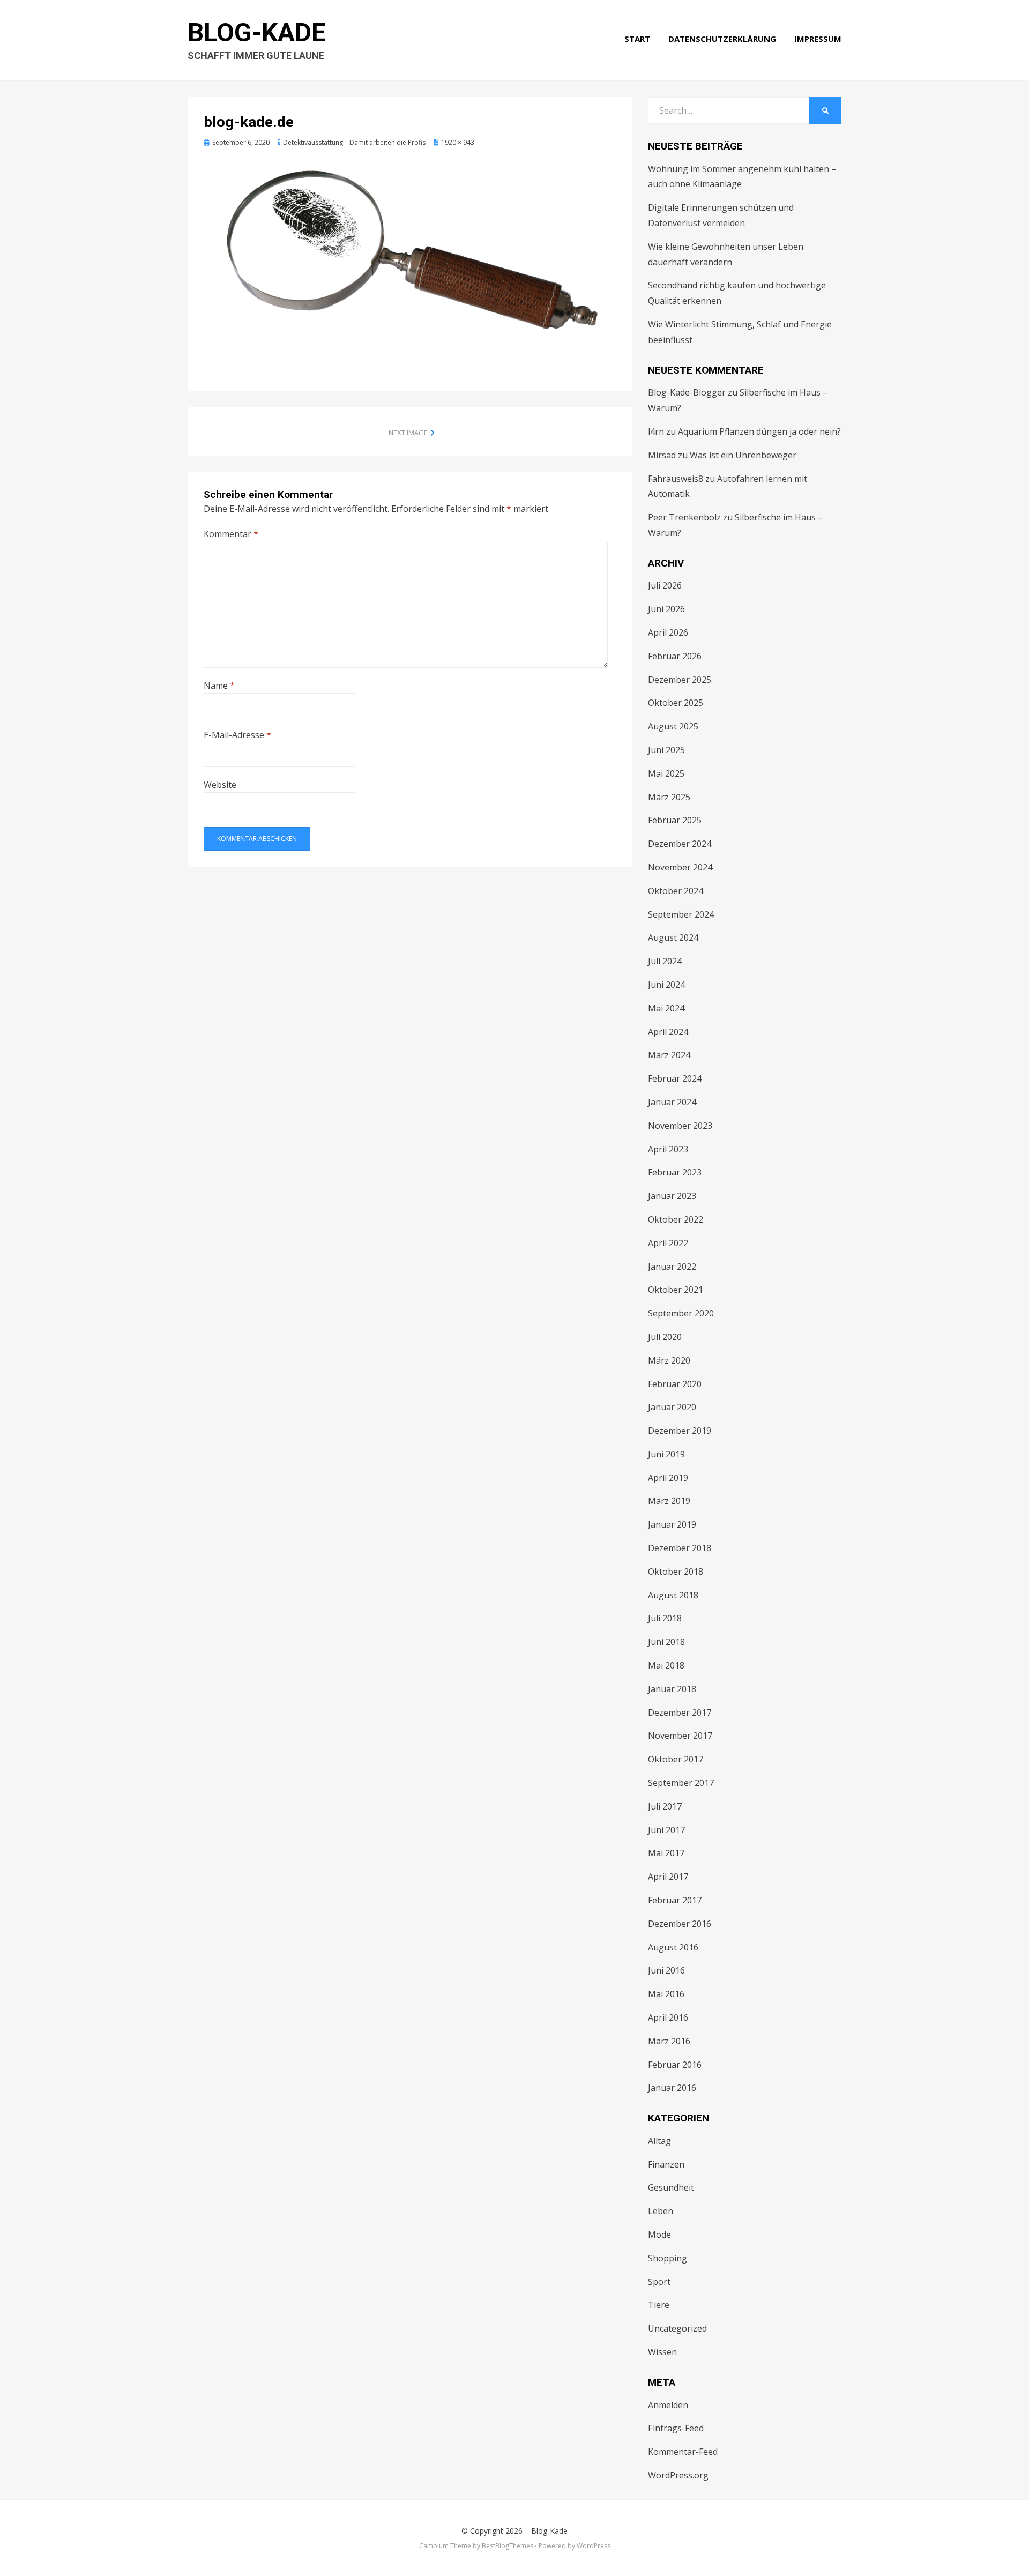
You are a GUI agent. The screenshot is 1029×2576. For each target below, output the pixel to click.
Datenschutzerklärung (722, 39)
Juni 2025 (666, 750)
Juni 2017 (666, 1830)
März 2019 (669, 1501)
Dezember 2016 (680, 1924)
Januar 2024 (672, 1102)
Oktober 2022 (676, 1219)
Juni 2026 (666, 609)
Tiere (659, 2305)
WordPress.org (678, 2475)
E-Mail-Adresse (237, 735)
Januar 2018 (672, 1689)
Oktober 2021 (676, 1290)
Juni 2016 (666, 1970)
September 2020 (681, 1313)
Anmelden (668, 2405)
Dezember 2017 (680, 1713)
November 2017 (680, 1736)
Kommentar (231, 534)
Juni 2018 (666, 1642)
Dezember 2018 (680, 1548)
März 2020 (669, 1360)
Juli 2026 (665, 585)
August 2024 (673, 937)
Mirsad (662, 455)
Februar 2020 (675, 1384)
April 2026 (668, 632)
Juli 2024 (665, 961)
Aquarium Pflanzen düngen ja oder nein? (759, 431)
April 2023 (668, 1149)
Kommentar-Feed (683, 2452)
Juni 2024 (666, 985)
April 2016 (668, 2017)
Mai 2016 (666, 1994)
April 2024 (668, 1032)
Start (637, 39)
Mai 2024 (666, 1008)
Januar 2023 (672, 1196)
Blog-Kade (257, 32)
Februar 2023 (675, 1172)
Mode (659, 2235)
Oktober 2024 (676, 891)
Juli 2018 (665, 1618)
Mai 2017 (666, 1853)
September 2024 (681, 914)
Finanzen (666, 2164)
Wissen (662, 2352)
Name (219, 686)
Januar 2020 (672, 1407)
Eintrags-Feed (676, 2428)
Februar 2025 (675, 820)
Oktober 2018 (676, 1572)
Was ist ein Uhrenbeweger (743, 455)
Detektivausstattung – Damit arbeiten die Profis (354, 142)
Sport (659, 2282)
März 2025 (669, 797)
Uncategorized (677, 2328)
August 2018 (673, 1595)
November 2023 (680, 1126)
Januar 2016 (672, 2088)
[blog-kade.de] (410, 256)
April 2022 (668, 1243)
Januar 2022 (672, 1267)
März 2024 (669, 1055)
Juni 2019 (666, 1454)
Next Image (408, 433)
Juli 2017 (665, 1806)
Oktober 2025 (676, 703)
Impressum (818, 39)
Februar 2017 (675, 1900)
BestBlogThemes (508, 2546)
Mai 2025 (666, 773)
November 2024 (680, 867)
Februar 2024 (675, 1078)
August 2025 (673, 726)
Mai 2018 (666, 1665)
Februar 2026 (675, 656)
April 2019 (668, 1478)
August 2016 (673, 1947)
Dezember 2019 (680, 1431)
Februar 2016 (675, 2065)
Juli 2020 (665, 1337)
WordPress (594, 2546)
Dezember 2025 (680, 680)
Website (220, 785)
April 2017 (668, 1877)
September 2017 (681, 1783)
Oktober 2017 (676, 1759)
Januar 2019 (672, 1524)
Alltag (659, 2141)
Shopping (668, 2258)
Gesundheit (671, 2187)
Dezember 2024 (680, 844)
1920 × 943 (458, 142)
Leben (661, 2211)
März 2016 (669, 2041)
